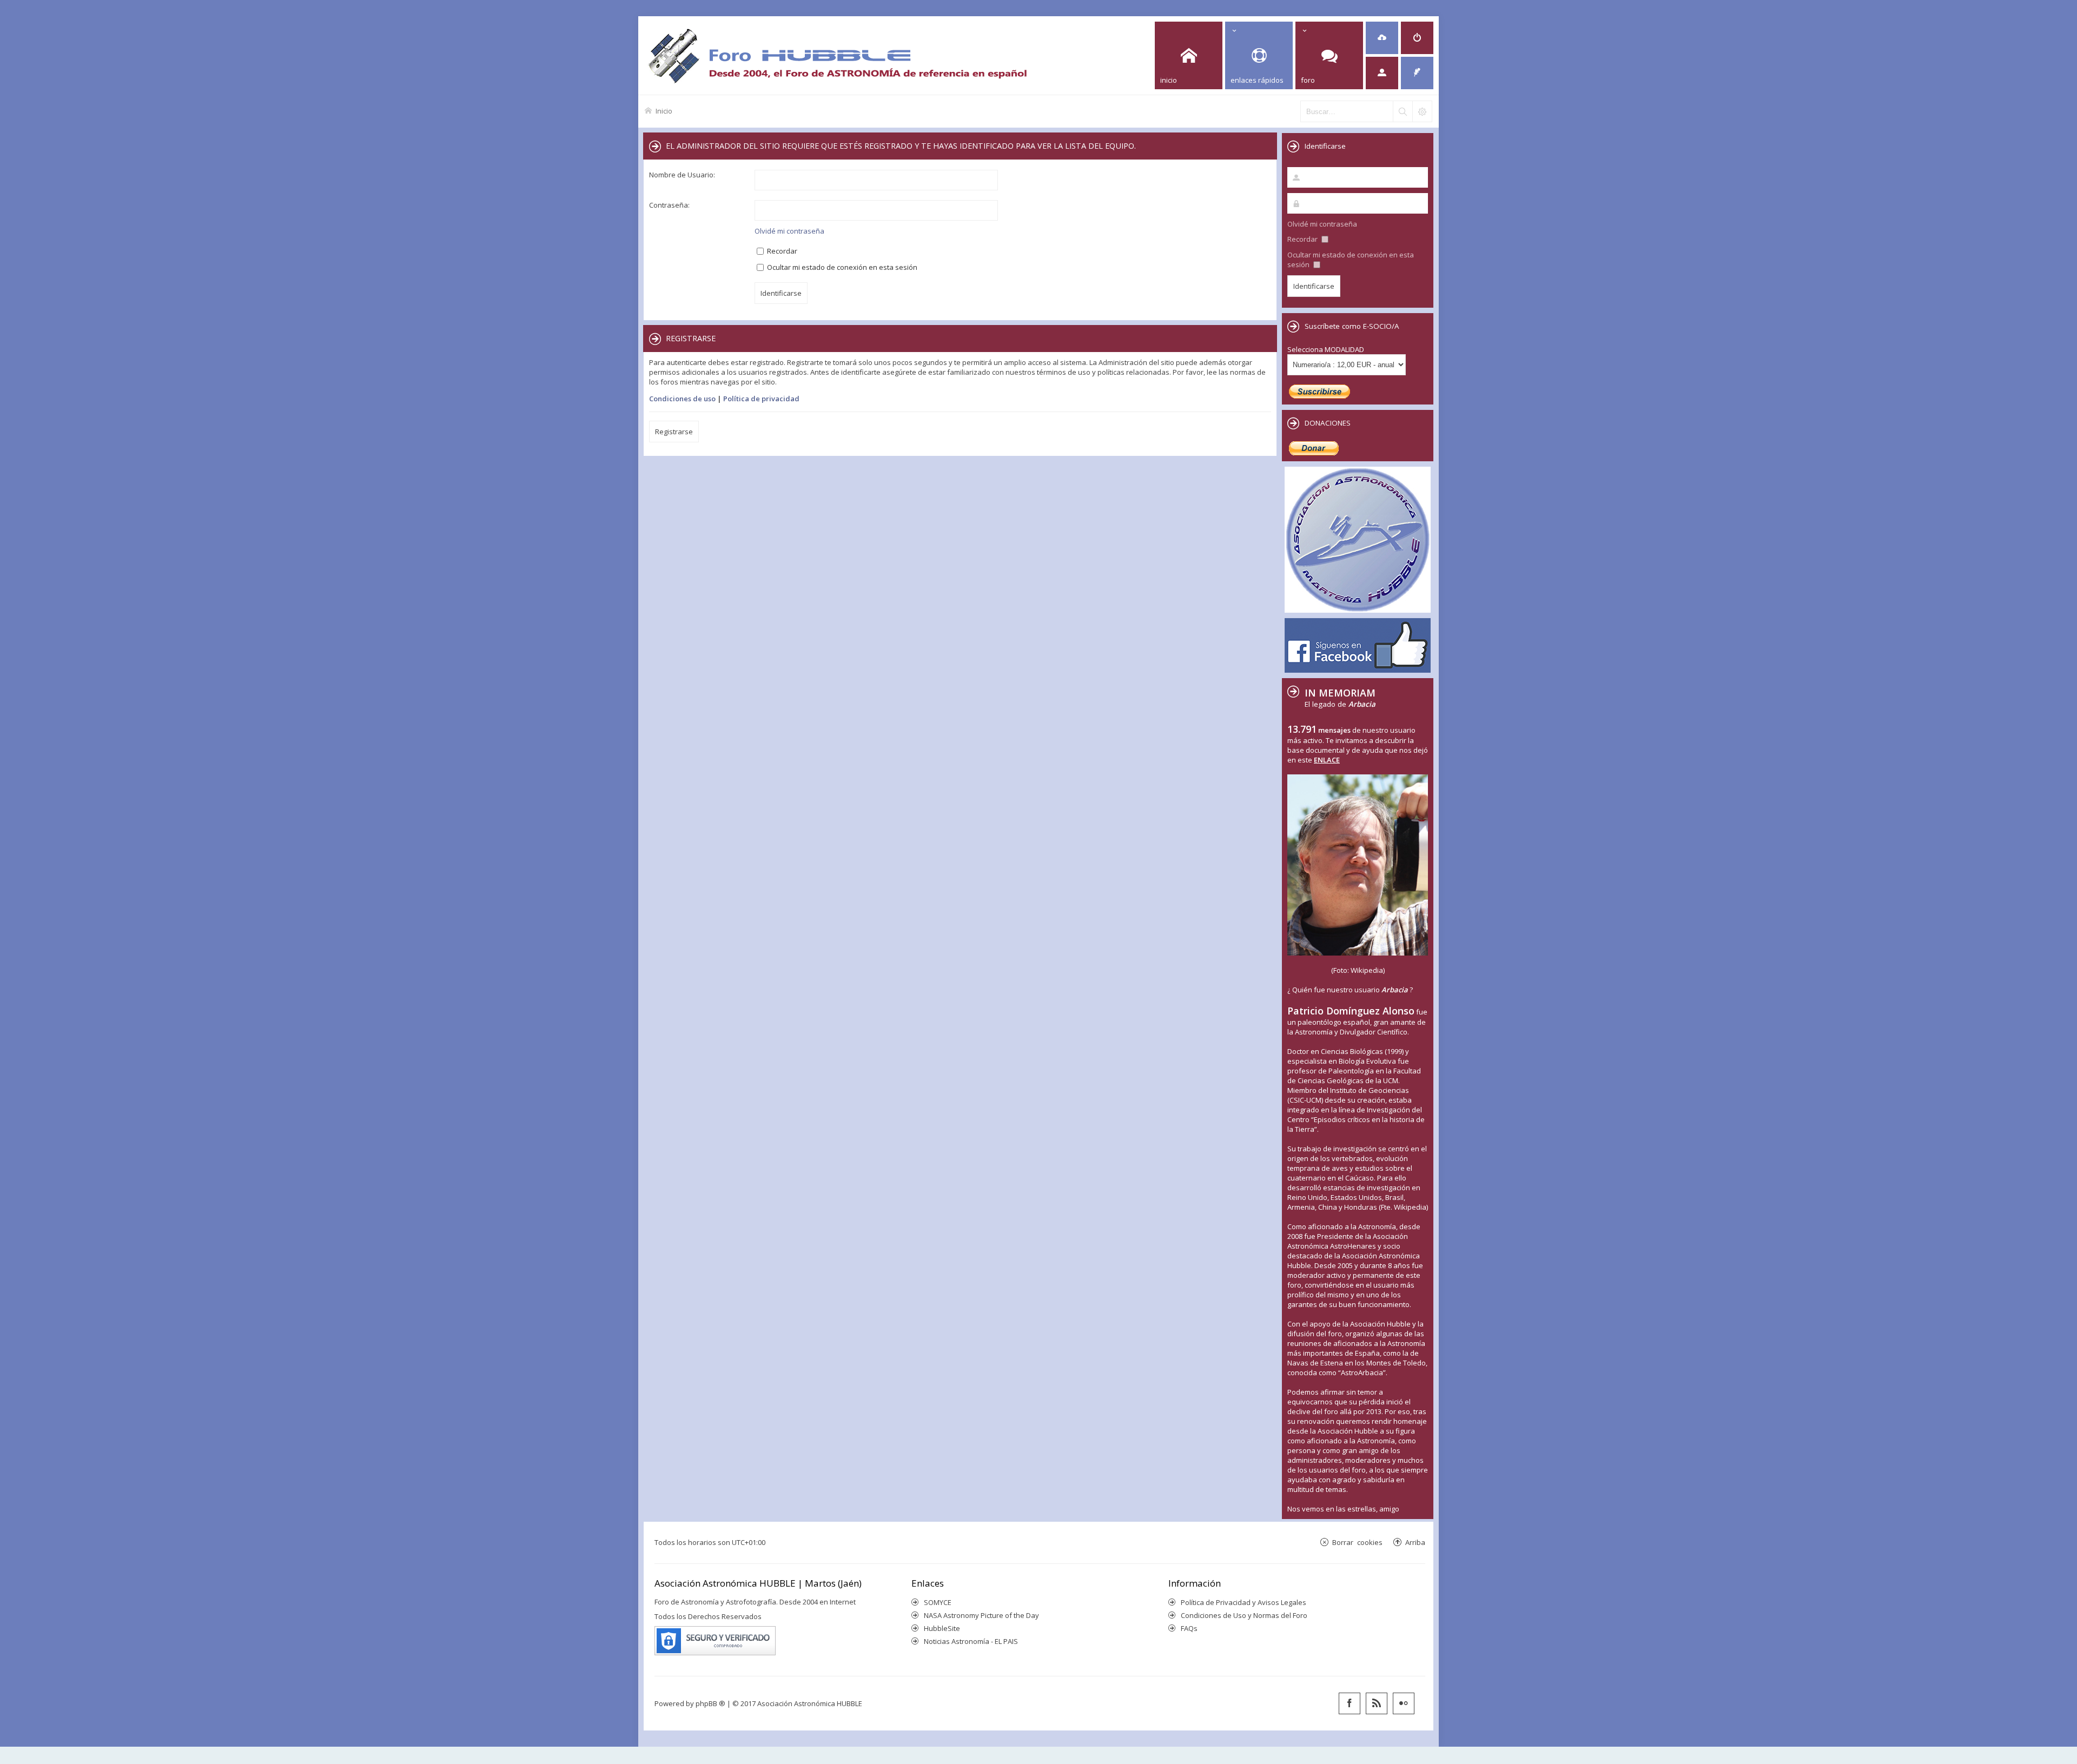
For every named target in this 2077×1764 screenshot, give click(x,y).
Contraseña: (669, 205)
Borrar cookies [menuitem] (1357, 1542)
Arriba (1415, 1542)
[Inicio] (837, 55)
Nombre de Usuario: (682, 175)
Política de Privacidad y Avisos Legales (1243, 1602)
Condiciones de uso (682, 399)
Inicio (664, 111)
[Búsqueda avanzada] (1422, 111)
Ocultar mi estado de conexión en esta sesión (841, 267)
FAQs (1189, 1628)
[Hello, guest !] (1382, 73)
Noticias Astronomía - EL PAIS (971, 1641)
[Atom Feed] (1377, 1703)
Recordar (781, 251)
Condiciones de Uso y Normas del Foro (1244, 1615)
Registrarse (674, 432)
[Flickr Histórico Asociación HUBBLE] (1404, 1703)
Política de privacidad (761, 399)
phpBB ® (710, 1703)
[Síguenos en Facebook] (1350, 1703)
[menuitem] (1382, 38)
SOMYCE (938, 1602)
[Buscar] (1403, 111)
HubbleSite (942, 1628)
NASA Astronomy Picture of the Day (981, 1615)
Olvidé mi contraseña (789, 231)
